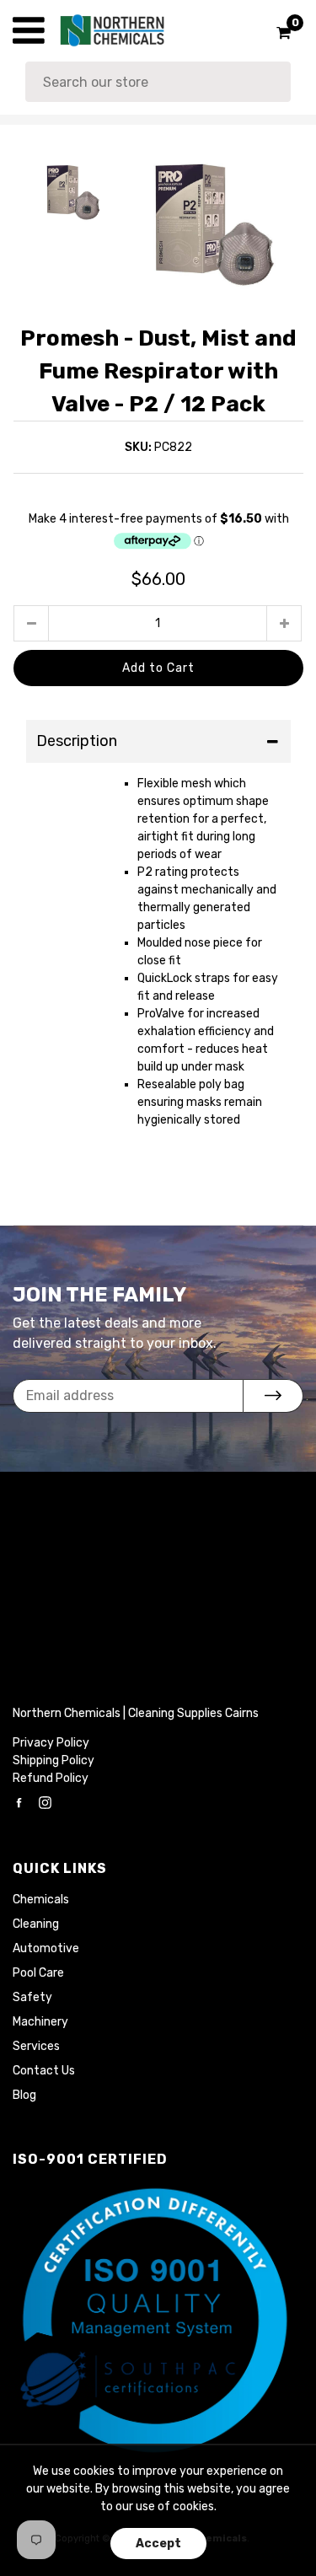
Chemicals (41, 1900)
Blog (24, 2095)
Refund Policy (51, 1778)
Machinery (40, 2022)
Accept (158, 2544)
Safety (32, 1997)
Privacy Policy (51, 1743)
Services (36, 2046)
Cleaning (36, 1924)
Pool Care (38, 1973)
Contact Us (44, 2071)
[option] (213, 226)
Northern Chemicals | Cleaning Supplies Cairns (136, 1713)
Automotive (46, 1948)
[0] (278, 33)
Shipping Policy (54, 1760)
